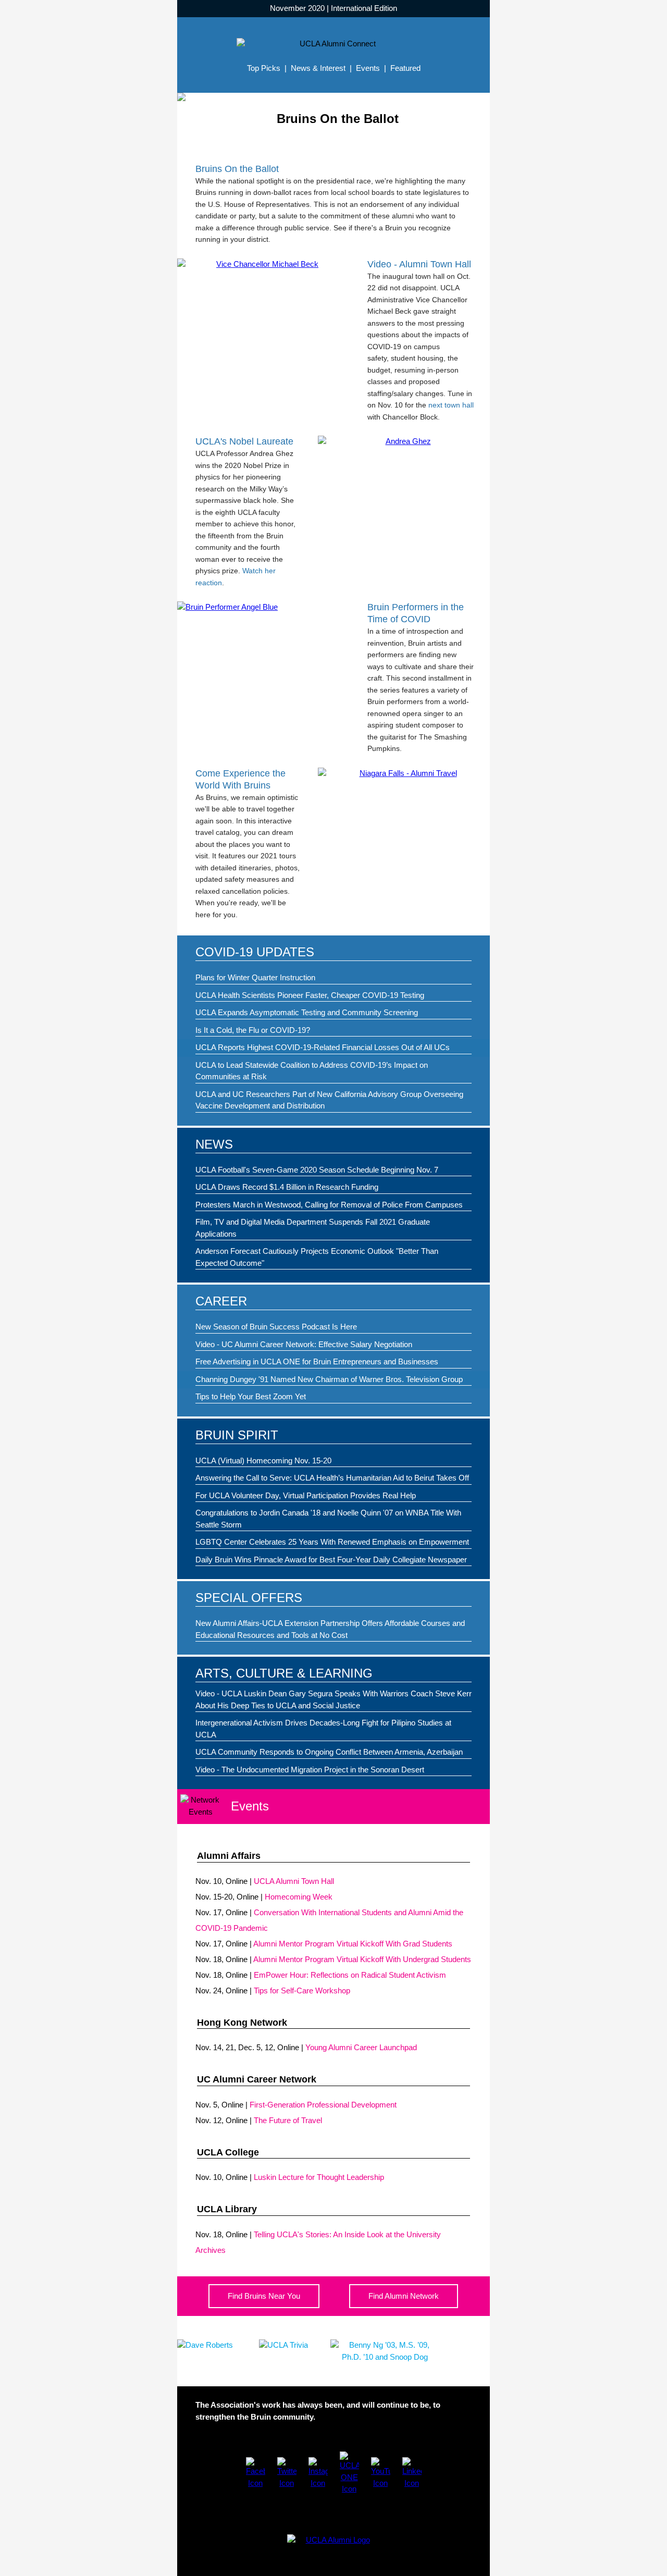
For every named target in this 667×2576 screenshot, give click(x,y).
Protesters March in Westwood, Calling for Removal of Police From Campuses (329, 1205)
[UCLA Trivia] (283, 2345)
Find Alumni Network (404, 2296)
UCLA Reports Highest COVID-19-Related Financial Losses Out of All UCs (323, 1047)
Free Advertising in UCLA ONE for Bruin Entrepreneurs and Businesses (317, 1361)
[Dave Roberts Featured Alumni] (205, 2345)
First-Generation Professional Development (323, 2105)
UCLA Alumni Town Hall (294, 1881)
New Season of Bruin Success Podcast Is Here (276, 1327)
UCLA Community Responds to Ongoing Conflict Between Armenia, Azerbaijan (329, 1752)
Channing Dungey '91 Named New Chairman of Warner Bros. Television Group (329, 1379)
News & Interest (318, 68)
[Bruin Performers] (263, 607)
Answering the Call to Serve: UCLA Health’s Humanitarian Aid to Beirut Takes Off (332, 1478)
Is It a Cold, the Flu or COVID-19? (253, 1030)
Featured (405, 68)
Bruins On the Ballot (237, 169)
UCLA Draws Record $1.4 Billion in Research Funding (287, 1187)
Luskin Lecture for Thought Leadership (319, 2177)
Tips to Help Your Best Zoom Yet (251, 1396)
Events (368, 68)
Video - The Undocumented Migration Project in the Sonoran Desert (310, 1770)
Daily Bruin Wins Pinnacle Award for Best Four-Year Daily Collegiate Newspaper (331, 1560)
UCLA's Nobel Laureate (244, 441)
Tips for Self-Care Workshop (302, 1990)
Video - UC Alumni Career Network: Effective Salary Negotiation (304, 1344)
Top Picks (264, 68)
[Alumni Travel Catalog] (404, 774)
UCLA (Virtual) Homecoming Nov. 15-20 (263, 1460)
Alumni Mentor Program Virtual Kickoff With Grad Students (353, 1944)
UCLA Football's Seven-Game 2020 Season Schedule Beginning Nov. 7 (317, 1170)
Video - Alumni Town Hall (419, 264)
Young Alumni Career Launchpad (361, 2047)
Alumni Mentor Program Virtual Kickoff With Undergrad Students (362, 1959)
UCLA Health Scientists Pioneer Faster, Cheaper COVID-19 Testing (310, 995)
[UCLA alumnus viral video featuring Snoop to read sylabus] (385, 2357)
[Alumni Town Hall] (263, 264)
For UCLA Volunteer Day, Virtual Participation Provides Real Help (306, 1495)
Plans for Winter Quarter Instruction (255, 977)
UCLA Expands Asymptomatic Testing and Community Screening (307, 1012)
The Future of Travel (288, 2120)
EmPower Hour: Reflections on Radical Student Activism (350, 1975)
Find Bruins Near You (264, 2296)
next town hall (451, 405)
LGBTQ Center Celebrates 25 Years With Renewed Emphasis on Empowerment (332, 1542)
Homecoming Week (299, 1897)
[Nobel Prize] (404, 442)
